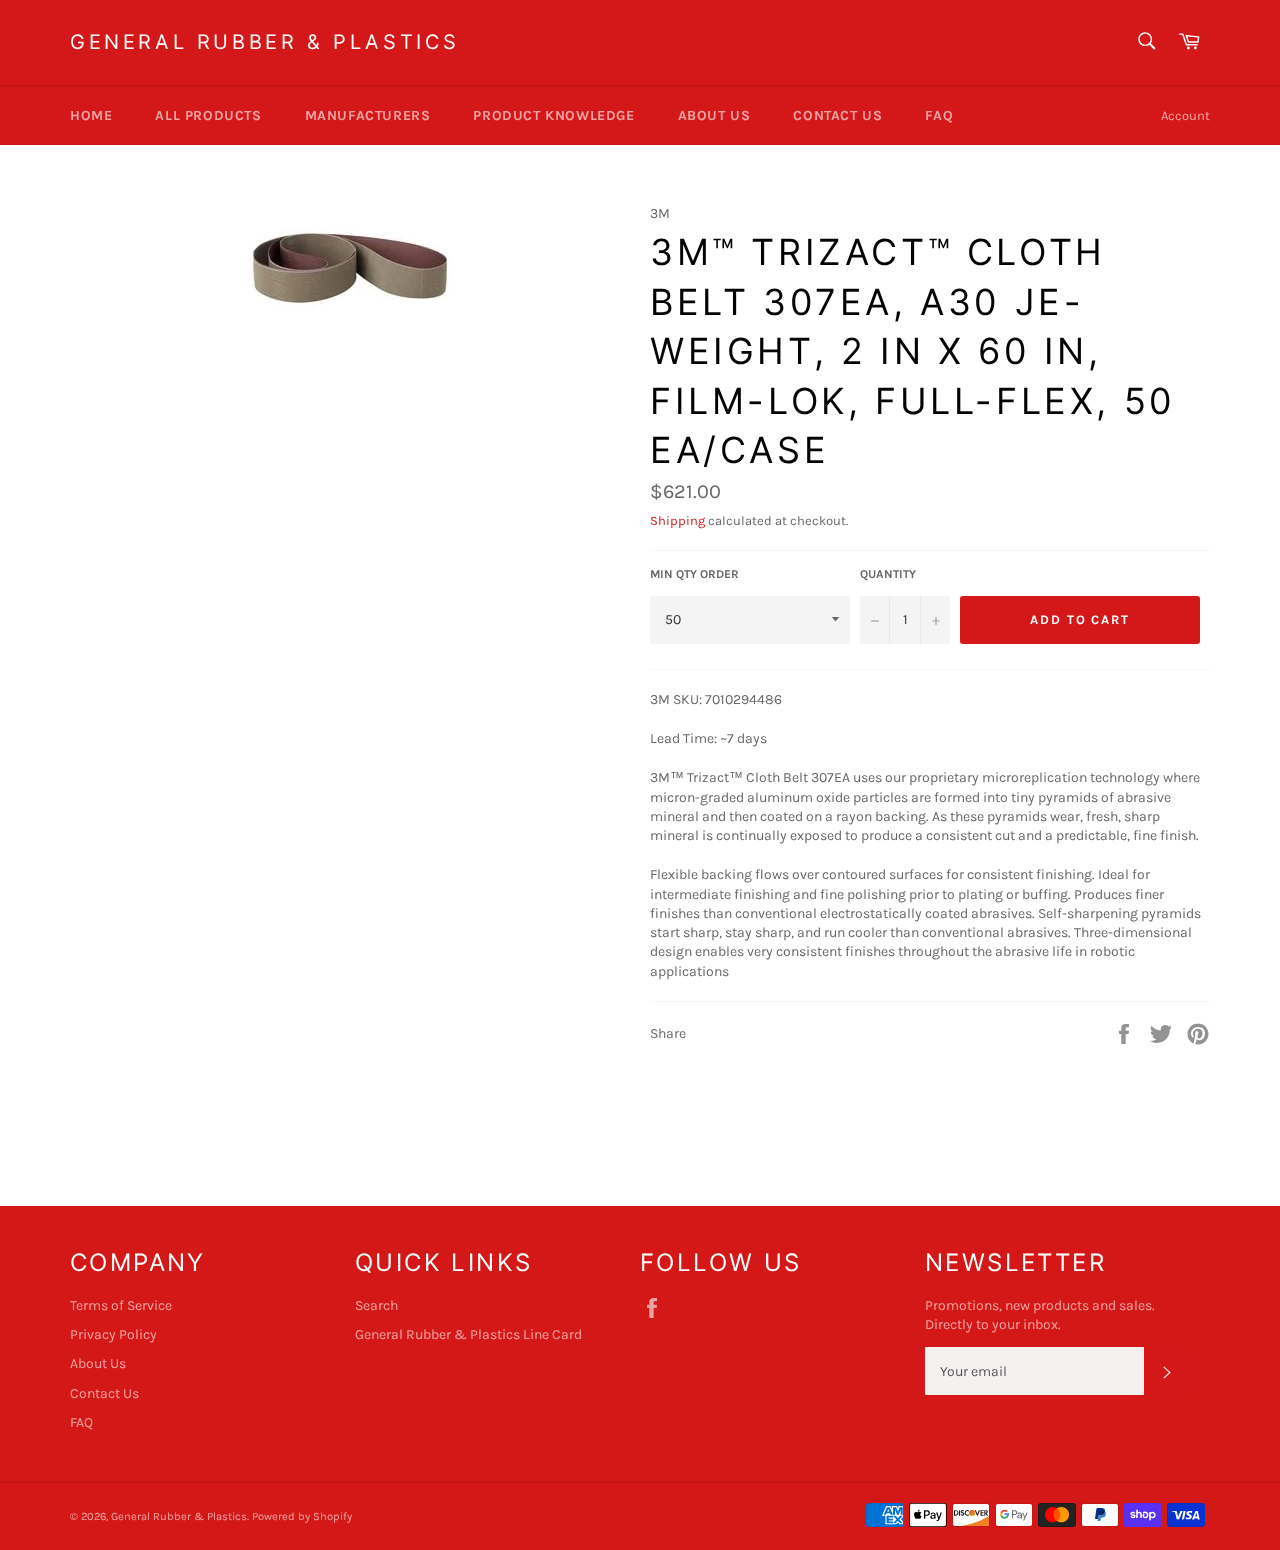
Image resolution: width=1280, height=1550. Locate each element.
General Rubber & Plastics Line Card (468, 1334)
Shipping (677, 520)
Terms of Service (121, 1305)
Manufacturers (368, 115)
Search (376, 1305)
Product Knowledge (553, 115)
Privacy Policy (113, 1334)
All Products (208, 115)
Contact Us (837, 115)
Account (1185, 115)
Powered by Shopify (302, 1516)
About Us (714, 115)
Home (91, 115)
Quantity (888, 574)
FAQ (939, 115)
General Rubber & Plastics (265, 42)
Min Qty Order (694, 574)
